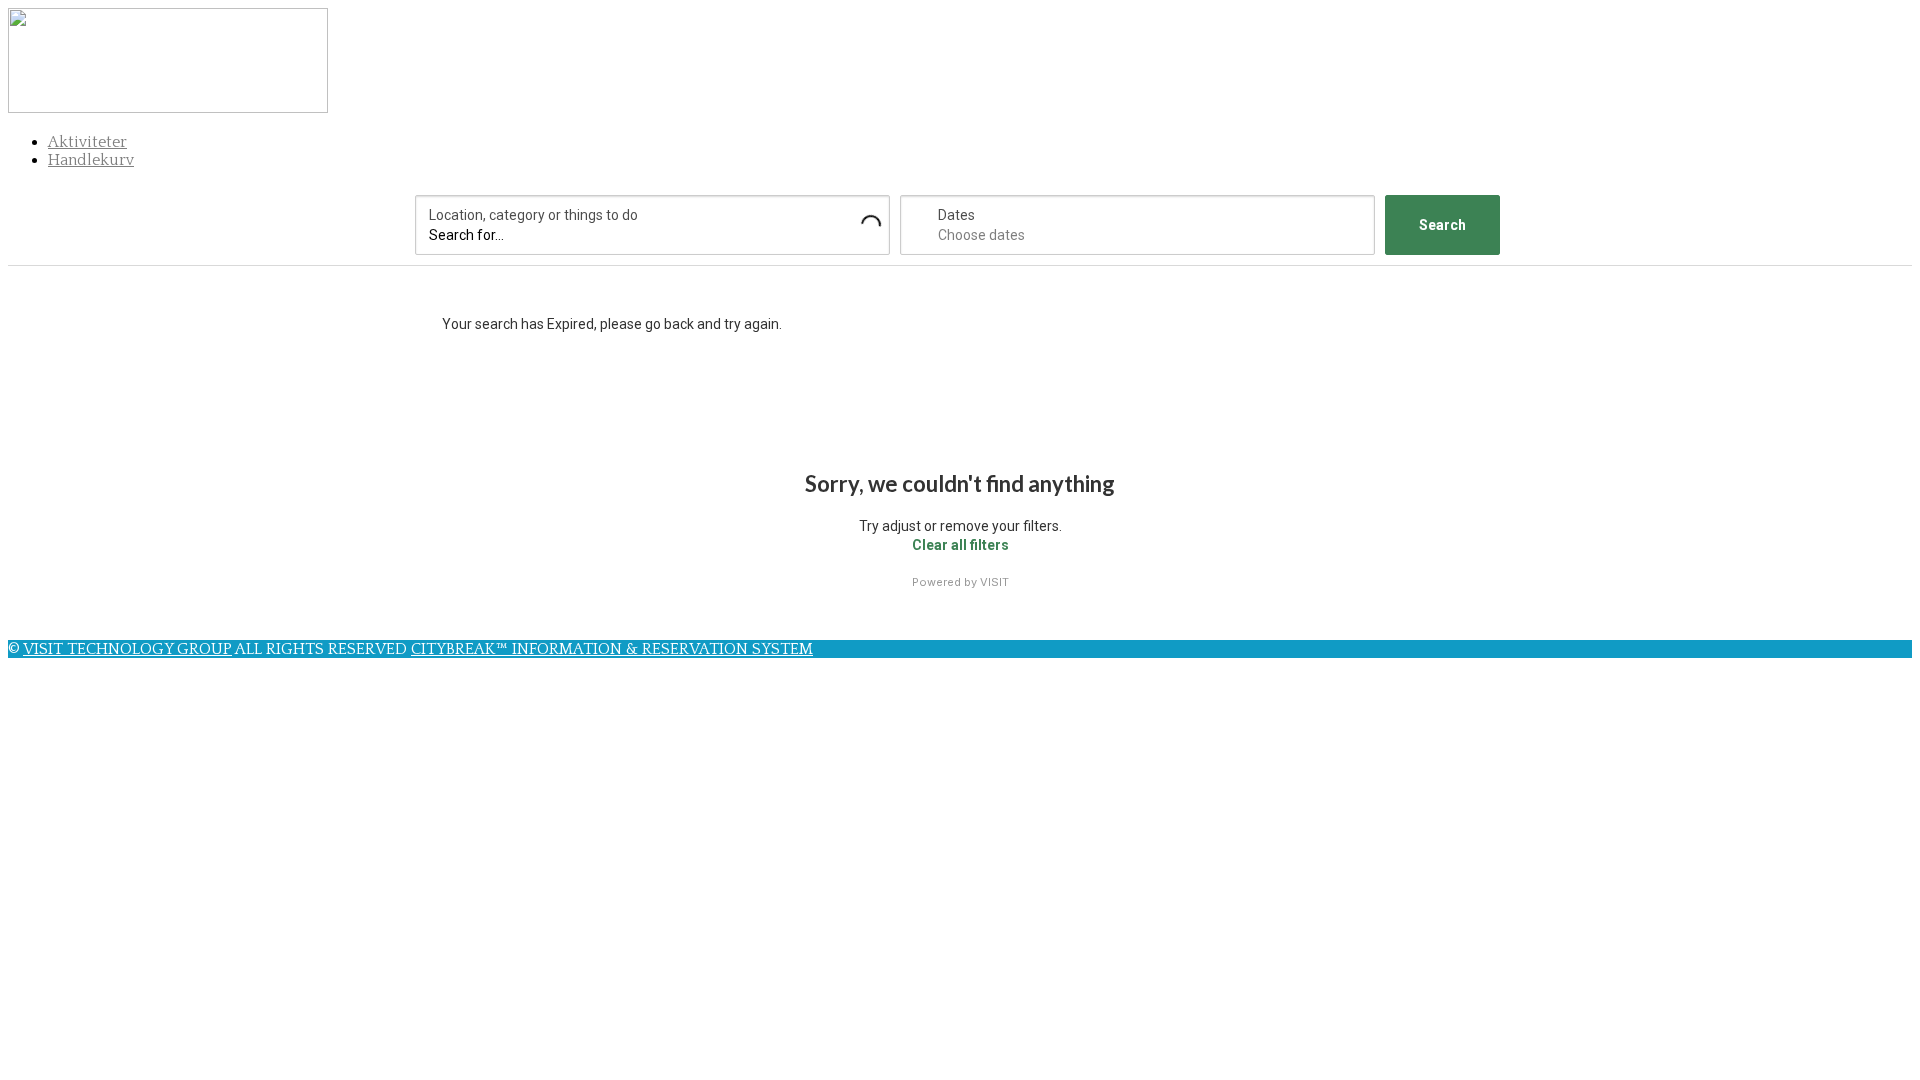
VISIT (994, 582)
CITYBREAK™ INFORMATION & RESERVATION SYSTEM (612, 649)
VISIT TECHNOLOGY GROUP (127, 649)
